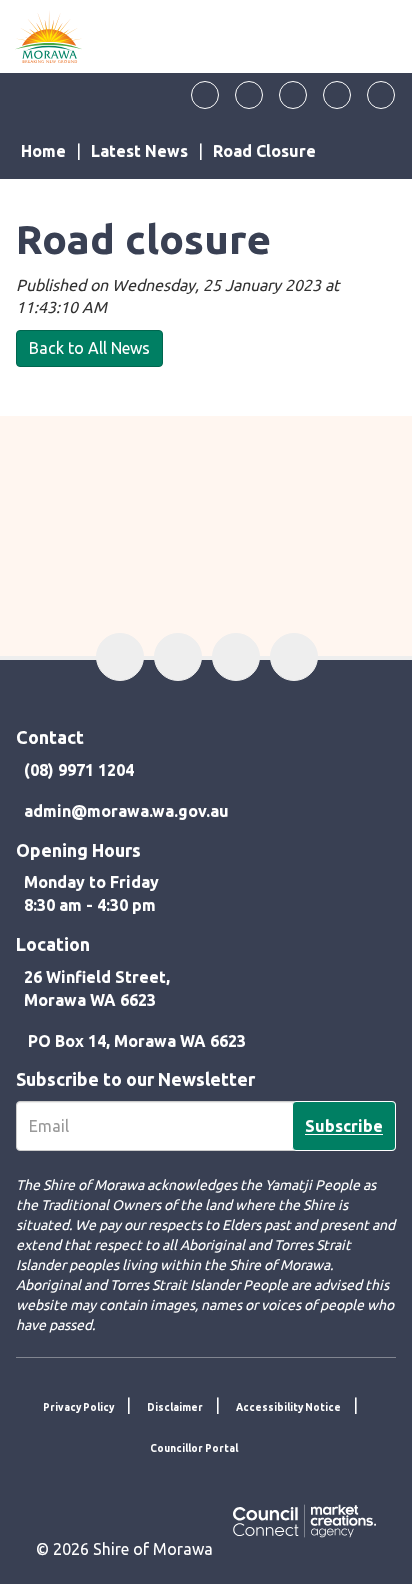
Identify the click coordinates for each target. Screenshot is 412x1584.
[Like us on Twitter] (249, 95)
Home (43, 151)
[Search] (381, 95)
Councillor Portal (194, 1448)
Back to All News (89, 348)
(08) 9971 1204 (79, 770)
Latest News (139, 151)
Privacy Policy (78, 1407)
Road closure (264, 151)
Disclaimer (175, 1407)
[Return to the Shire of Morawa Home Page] (49, 36)
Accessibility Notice (288, 1407)
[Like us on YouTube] (337, 95)
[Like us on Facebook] (205, 95)
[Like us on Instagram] (293, 95)
